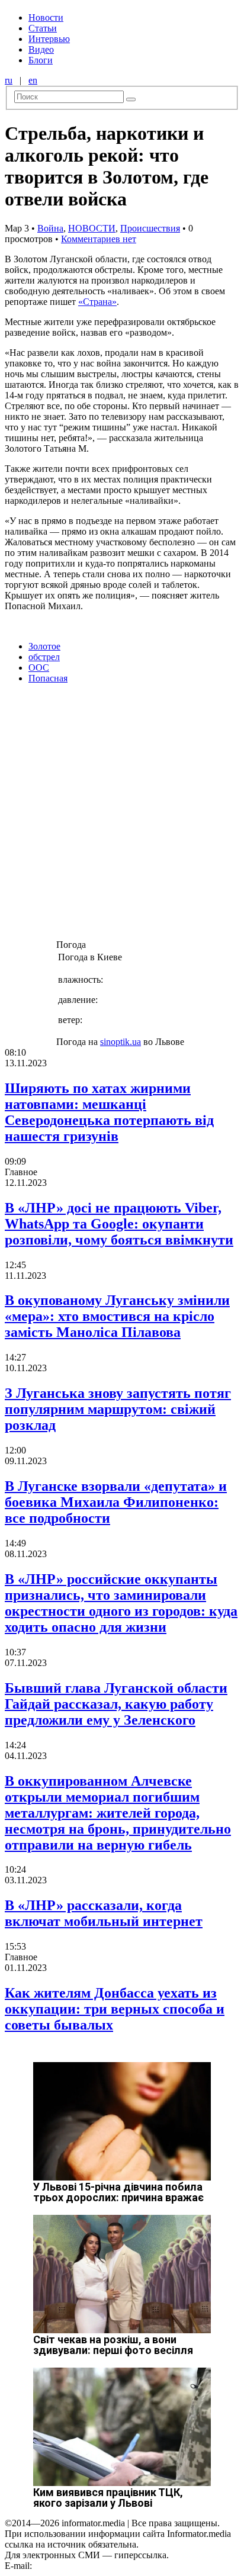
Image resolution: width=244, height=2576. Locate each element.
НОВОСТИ (92, 228)
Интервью (49, 39)
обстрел (44, 657)
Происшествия (150, 228)
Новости (46, 17)
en (33, 80)
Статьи (43, 28)
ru (9, 80)
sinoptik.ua (121, 1042)
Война (50, 228)
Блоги (41, 60)
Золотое (44, 646)
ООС (39, 668)
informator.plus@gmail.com (86, 2566)
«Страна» (97, 302)
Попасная (48, 678)
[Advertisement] (122, 815)
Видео (41, 49)
